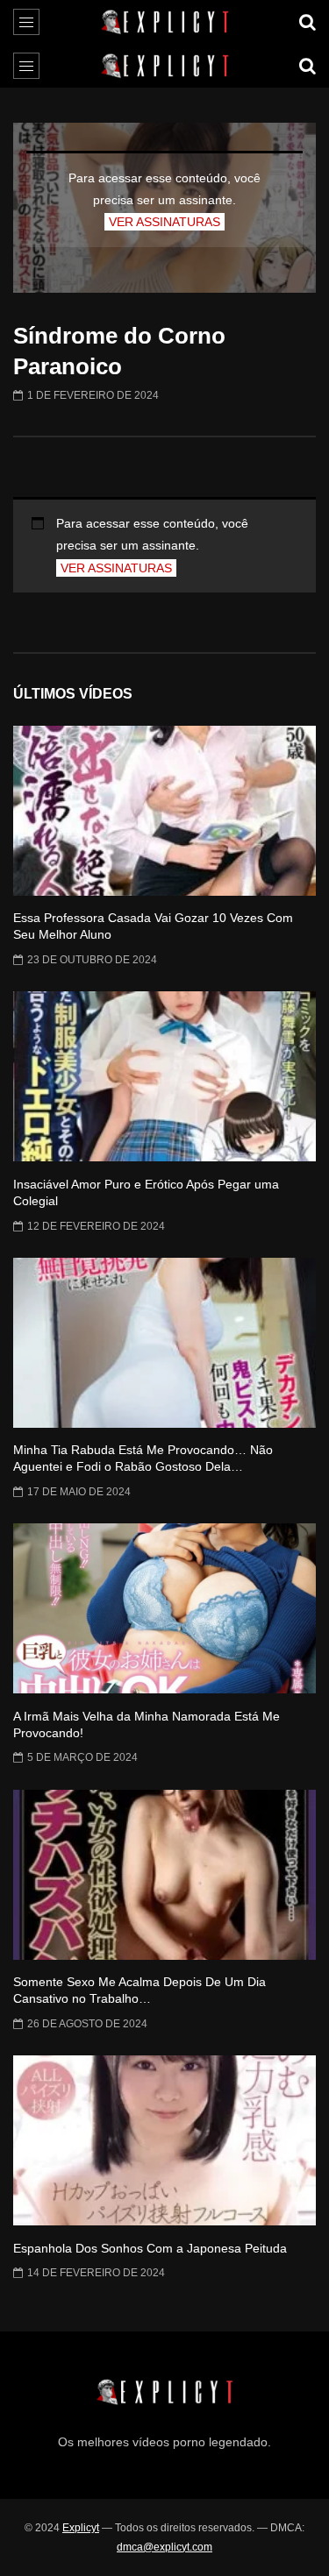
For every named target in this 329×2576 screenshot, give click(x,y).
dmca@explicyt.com (164, 2547)
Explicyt (81, 2528)
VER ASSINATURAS (164, 222)
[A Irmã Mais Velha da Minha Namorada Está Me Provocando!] (164, 1608)
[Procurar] (307, 22)
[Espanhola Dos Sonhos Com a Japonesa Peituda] (164, 2140)
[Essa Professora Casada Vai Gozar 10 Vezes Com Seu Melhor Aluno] (164, 811)
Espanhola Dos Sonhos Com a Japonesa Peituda (150, 2248)
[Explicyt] (164, 22)
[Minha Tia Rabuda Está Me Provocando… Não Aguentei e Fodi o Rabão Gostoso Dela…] (164, 1343)
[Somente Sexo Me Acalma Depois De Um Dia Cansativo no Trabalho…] (164, 1875)
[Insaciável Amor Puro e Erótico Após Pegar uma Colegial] (164, 1076)
